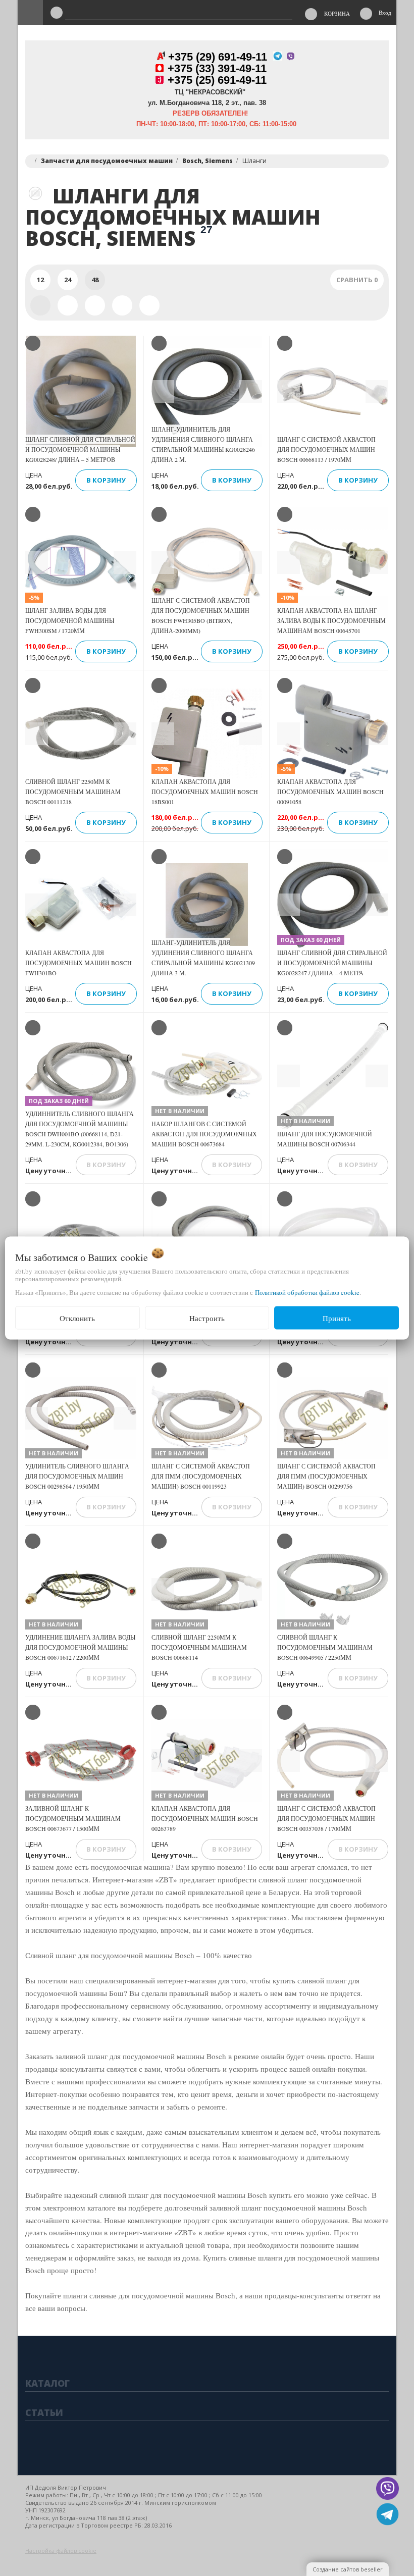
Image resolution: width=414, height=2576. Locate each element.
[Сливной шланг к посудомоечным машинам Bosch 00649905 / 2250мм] (333, 1589)
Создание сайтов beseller (348, 2569)
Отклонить (77, 1318)
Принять (337, 1318)
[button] (163, 391)
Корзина (337, 13)
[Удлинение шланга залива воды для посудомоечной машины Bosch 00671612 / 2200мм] (81, 1589)
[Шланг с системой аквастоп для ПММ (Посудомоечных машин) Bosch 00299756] (333, 1418)
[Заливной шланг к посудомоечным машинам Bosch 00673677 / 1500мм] (81, 1760)
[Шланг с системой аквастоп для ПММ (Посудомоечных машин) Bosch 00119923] (207, 1418)
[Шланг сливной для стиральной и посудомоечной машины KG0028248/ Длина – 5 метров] (81, 391)
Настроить (207, 1318)
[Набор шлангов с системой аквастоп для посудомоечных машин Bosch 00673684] (207, 1076)
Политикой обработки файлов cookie (307, 1292)
